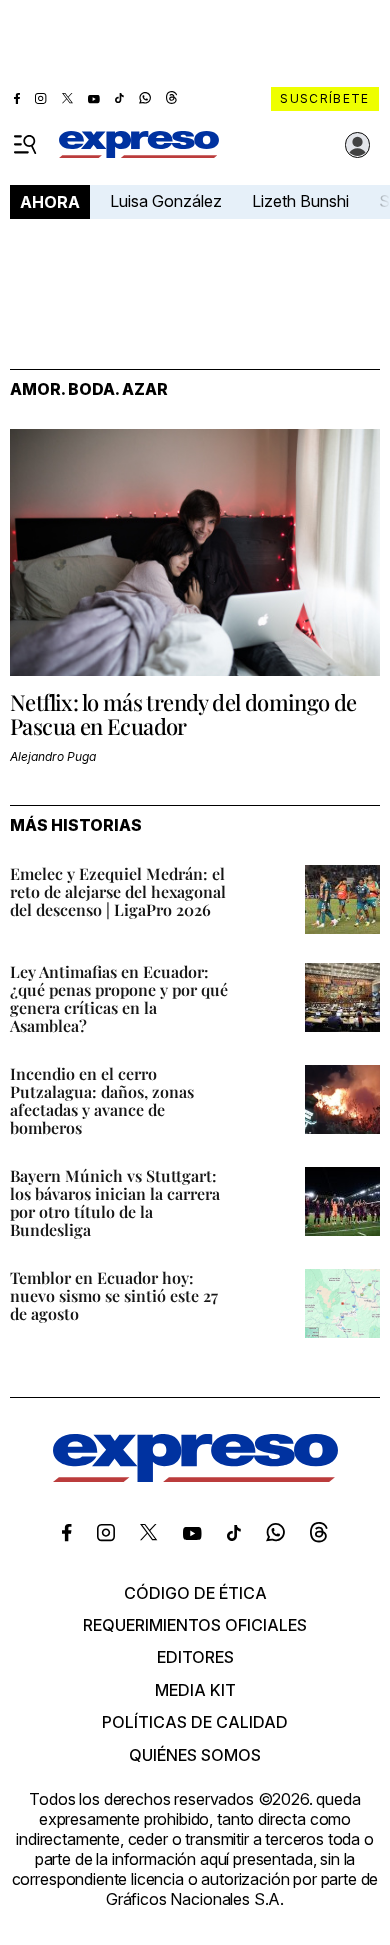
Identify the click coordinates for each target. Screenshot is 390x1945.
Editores (195, 1657)
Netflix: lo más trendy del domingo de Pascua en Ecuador (183, 714)
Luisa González (166, 201)
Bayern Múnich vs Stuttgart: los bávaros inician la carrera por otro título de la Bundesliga (115, 1202)
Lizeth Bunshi (300, 201)
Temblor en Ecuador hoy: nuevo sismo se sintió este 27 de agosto (114, 1295)
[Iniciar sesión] (358, 145)
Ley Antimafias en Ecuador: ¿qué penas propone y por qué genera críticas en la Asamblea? (119, 998)
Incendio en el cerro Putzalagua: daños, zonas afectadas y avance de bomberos (102, 1100)
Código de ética (195, 1593)
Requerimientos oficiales (195, 1625)
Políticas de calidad (195, 1722)
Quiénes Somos (195, 1755)
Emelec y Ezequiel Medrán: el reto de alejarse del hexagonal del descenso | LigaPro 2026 (118, 891)
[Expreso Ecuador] (195, 1476)
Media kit (195, 1690)
